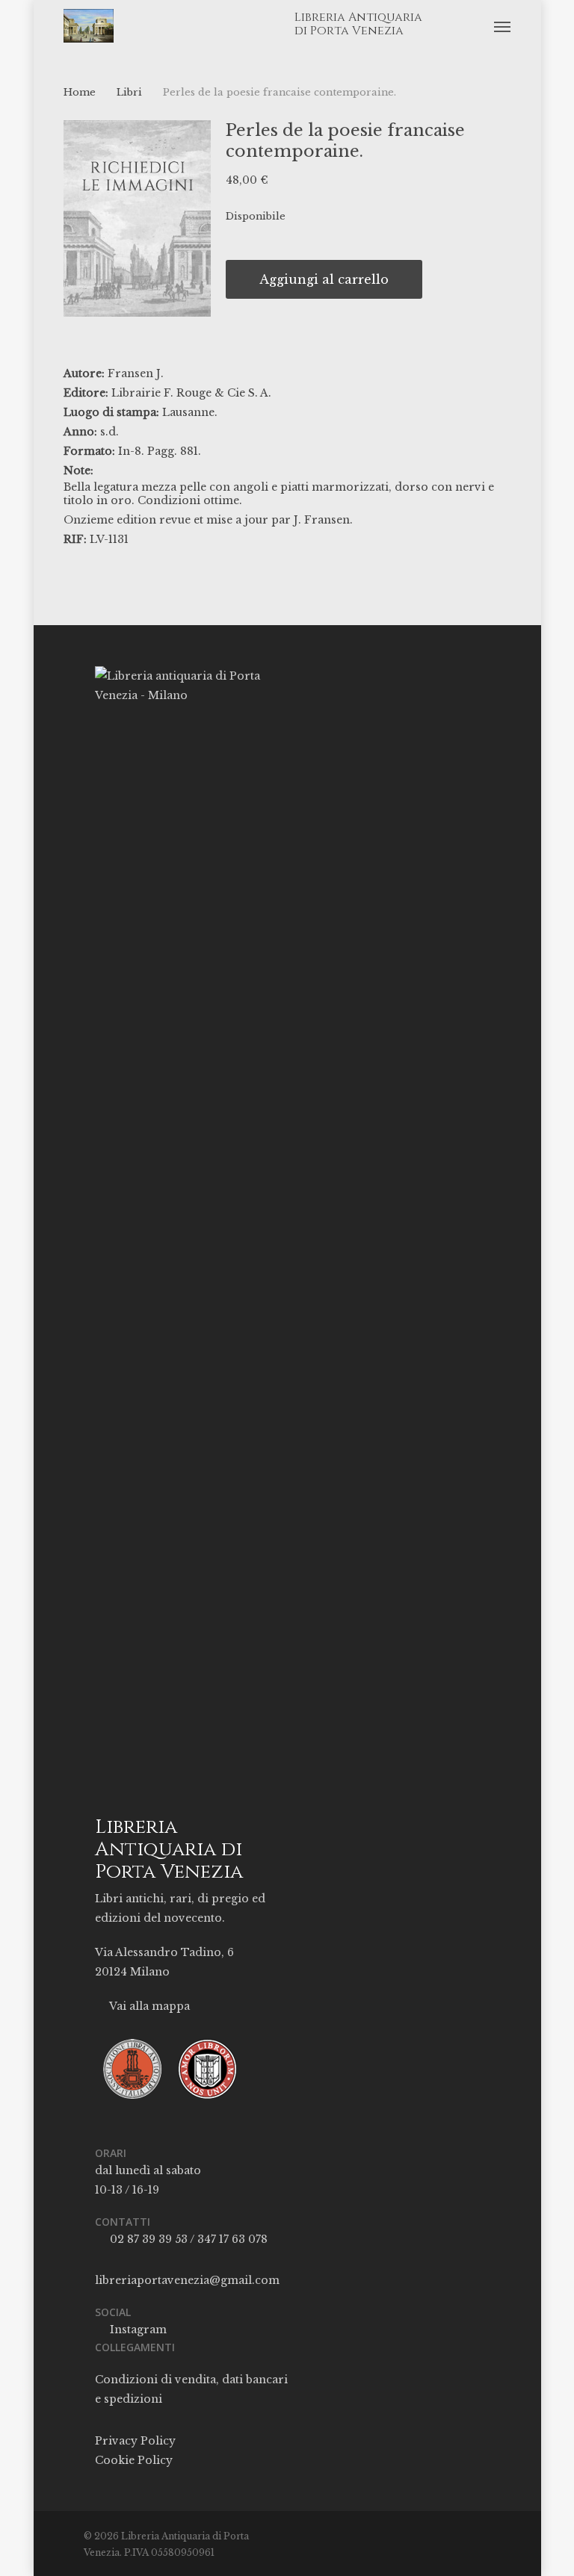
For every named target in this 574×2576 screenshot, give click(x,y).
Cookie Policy (134, 2460)
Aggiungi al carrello (324, 279)
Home (80, 92)
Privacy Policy (135, 2441)
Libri (129, 92)
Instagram (137, 2330)
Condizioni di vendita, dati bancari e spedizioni (191, 2389)
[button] (502, 26)
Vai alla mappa (148, 2006)
